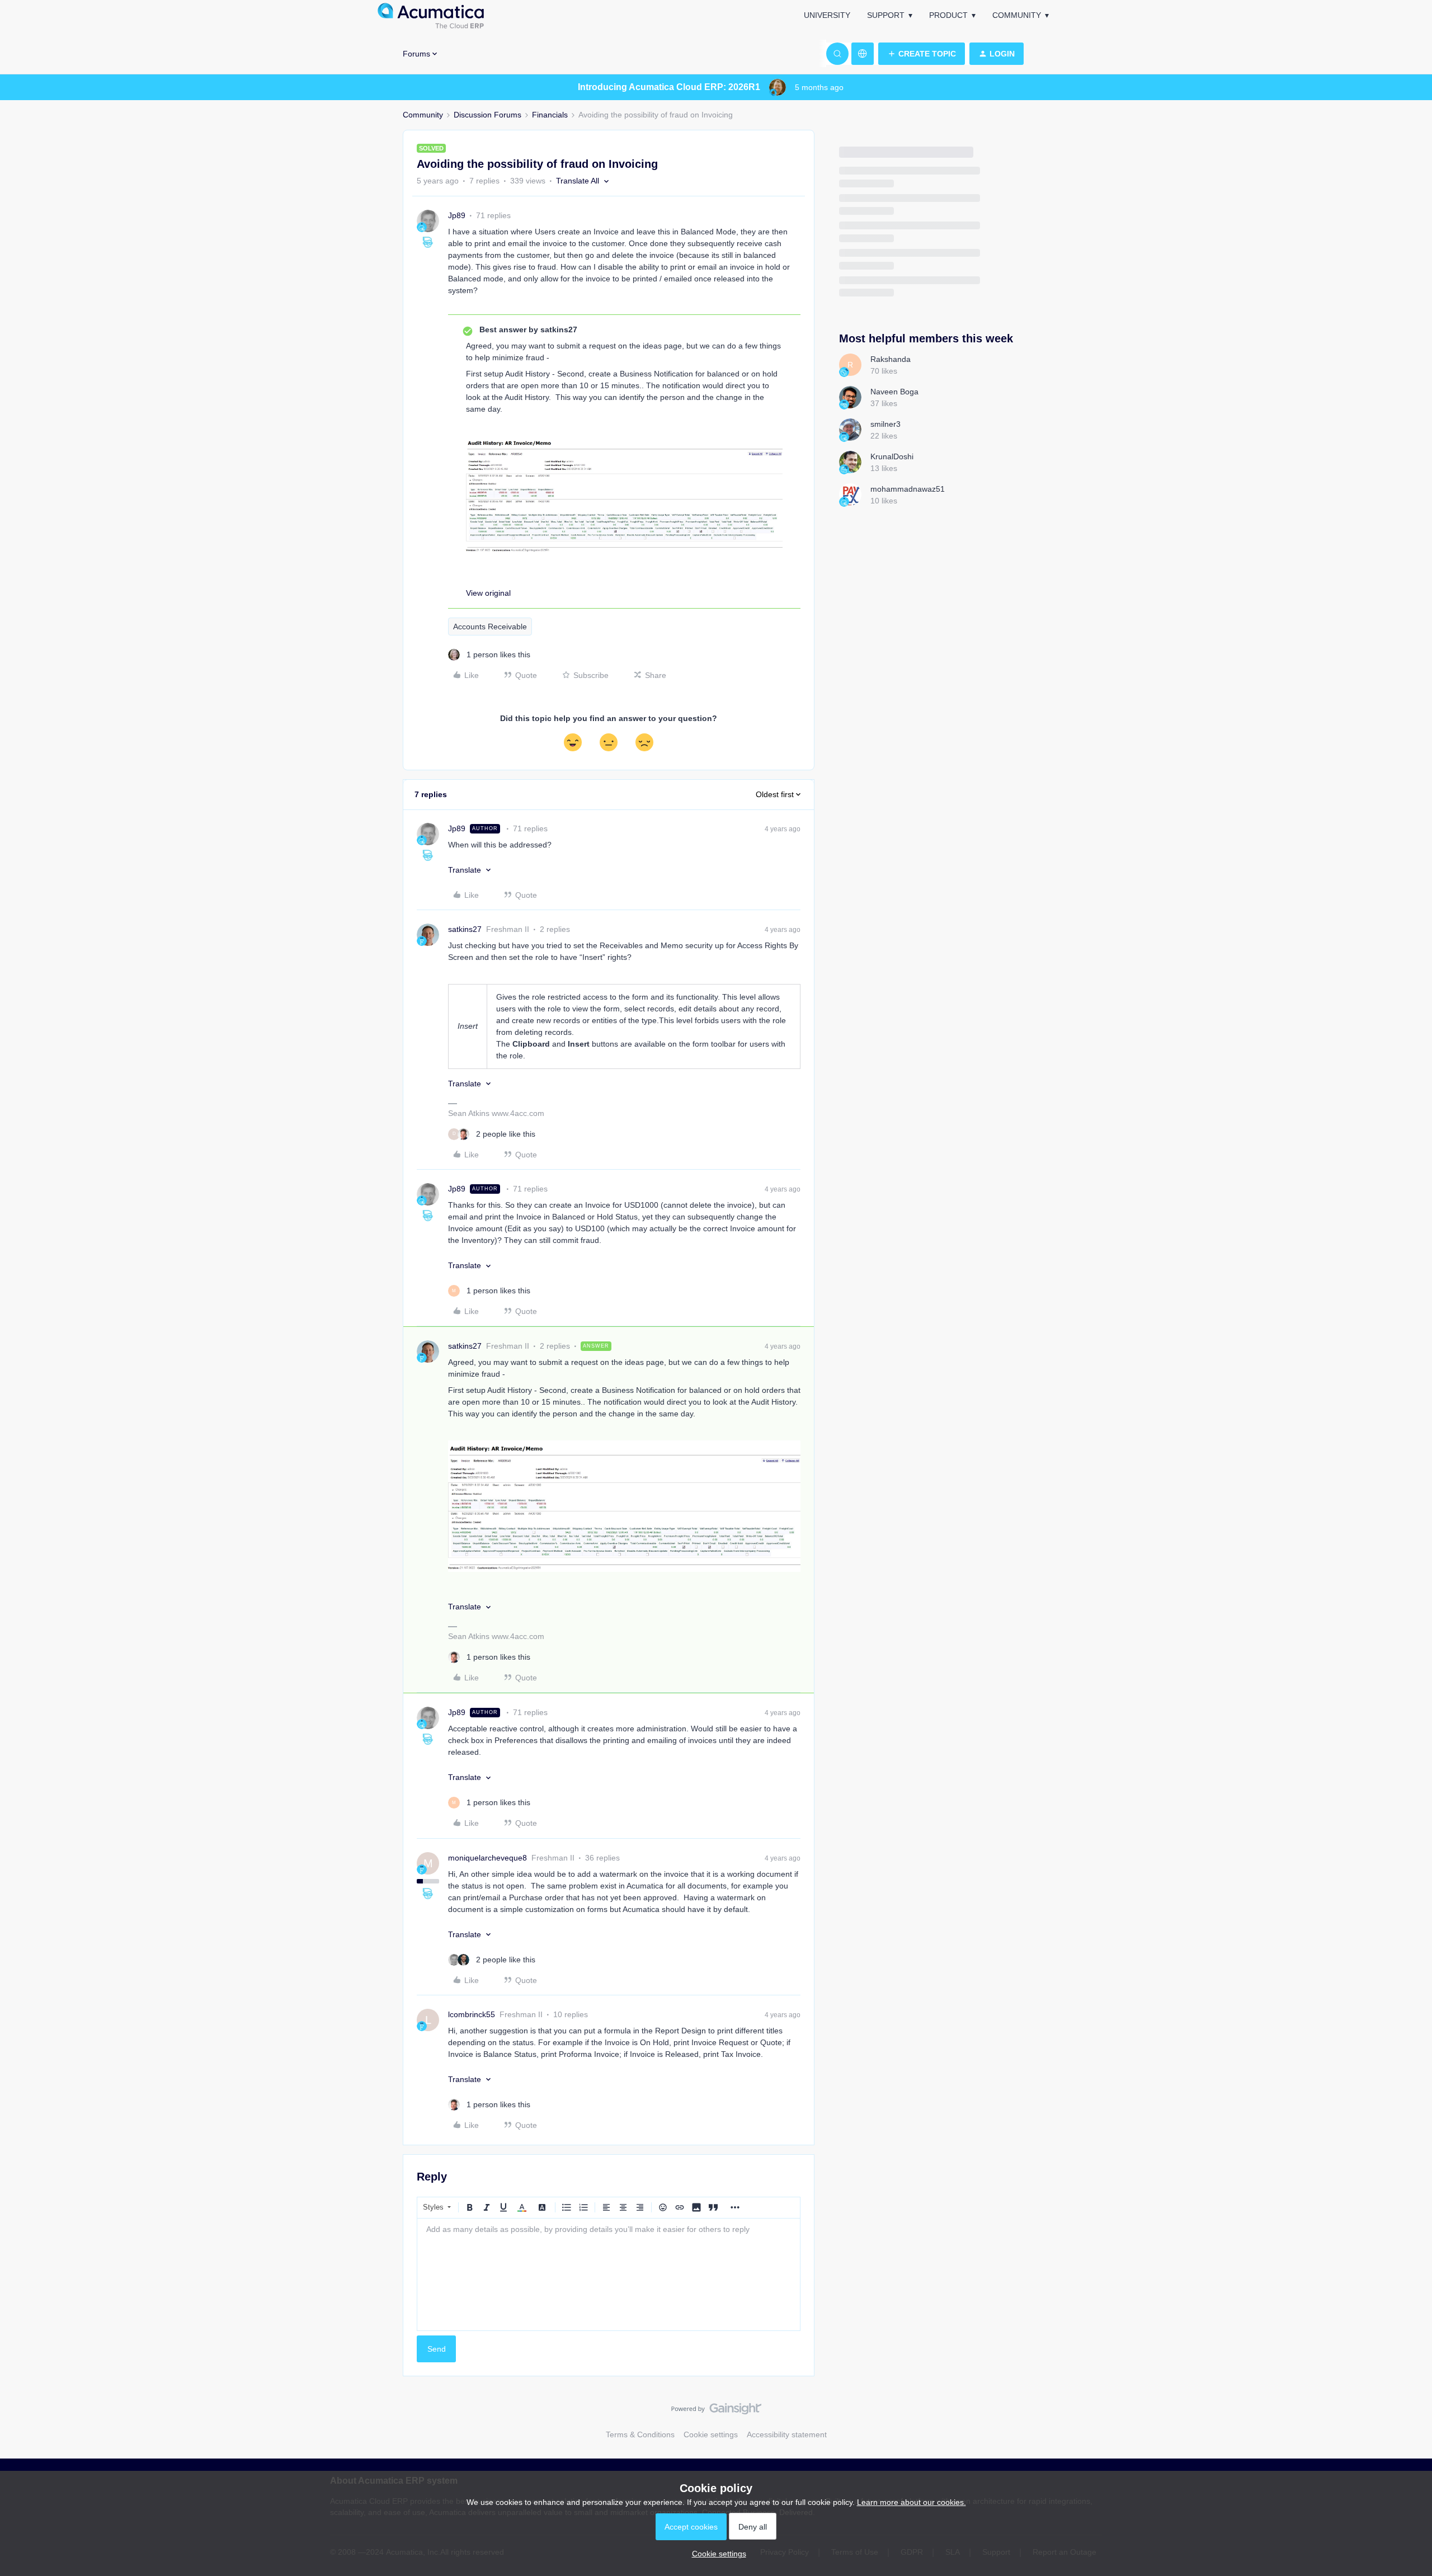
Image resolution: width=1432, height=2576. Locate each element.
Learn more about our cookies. (912, 2502)
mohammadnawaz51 (908, 489)
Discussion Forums (487, 115)
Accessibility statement (787, 2434)
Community (1017, 15)
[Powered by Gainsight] (716, 2412)
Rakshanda (891, 359)
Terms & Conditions (640, 2434)
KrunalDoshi (892, 456)
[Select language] (863, 54)
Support (886, 15)
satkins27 (465, 929)
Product (948, 15)
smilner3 (885, 424)
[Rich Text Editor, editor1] (609, 2274)
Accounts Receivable (490, 627)
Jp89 (457, 215)
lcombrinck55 (472, 2014)
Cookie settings (711, 2434)
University (827, 15)
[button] (922, 54)
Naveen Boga (894, 392)
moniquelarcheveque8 (487, 1858)
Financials (550, 115)
